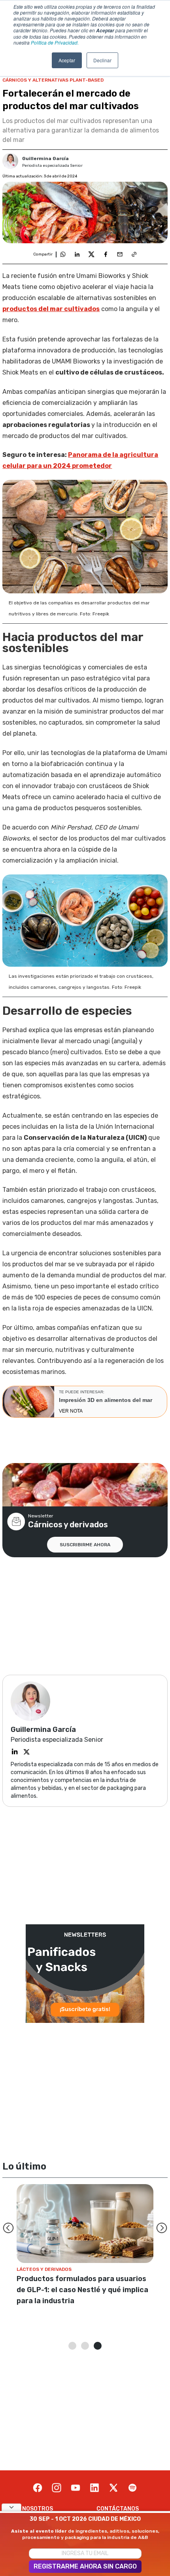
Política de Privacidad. (55, 42)
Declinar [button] (102, 60)
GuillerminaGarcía (45, 158)
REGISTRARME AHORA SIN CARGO (85, 2566)
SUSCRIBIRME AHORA (85, 1545)
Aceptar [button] (67, 60)
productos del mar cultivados (51, 309)
